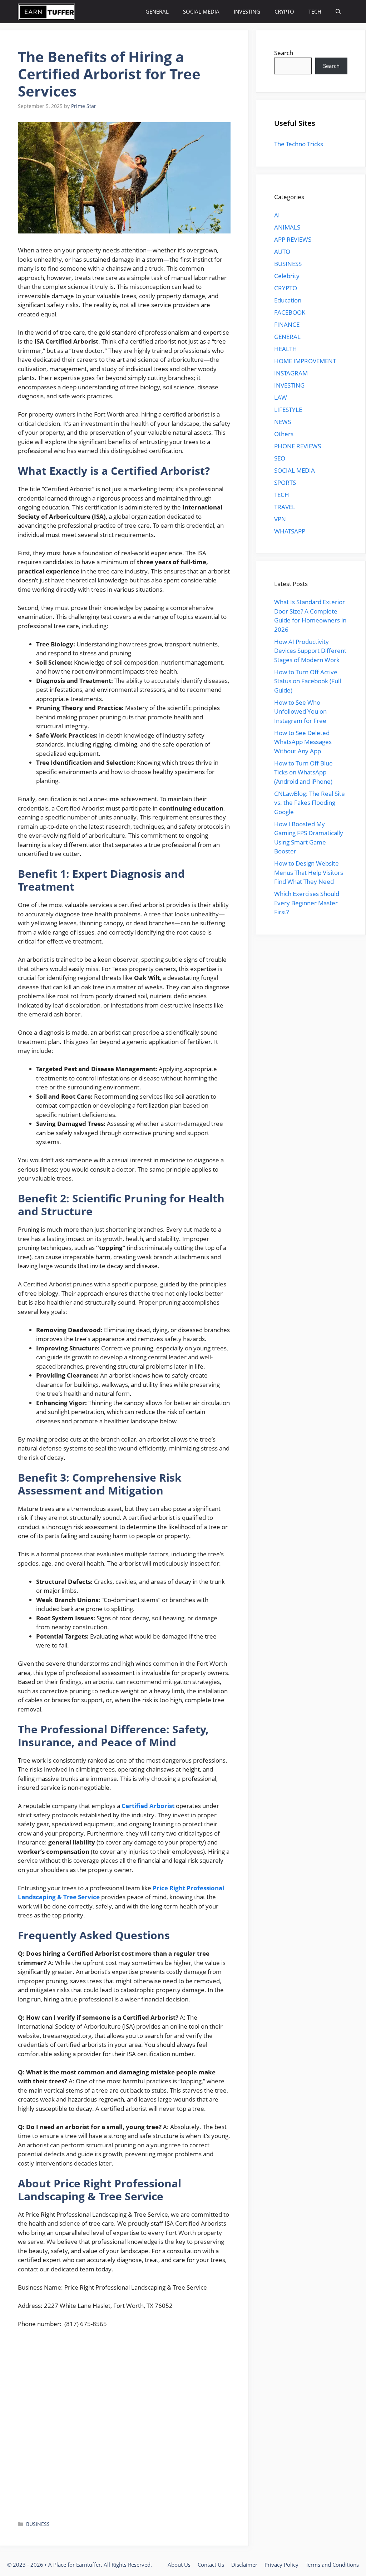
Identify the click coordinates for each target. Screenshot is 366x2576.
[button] (338, 12)
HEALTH (286, 349)
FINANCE (287, 324)
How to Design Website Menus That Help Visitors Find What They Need (309, 872)
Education (288, 300)
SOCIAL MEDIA (201, 11)
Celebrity (287, 276)
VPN (280, 519)
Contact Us (211, 2565)
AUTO (282, 252)
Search (284, 53)
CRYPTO (284, 11)
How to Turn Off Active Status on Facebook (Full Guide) (308, 681)
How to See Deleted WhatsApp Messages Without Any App (303, 742)
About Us (179, 2565)
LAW (281, 397)
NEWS (283, 422)
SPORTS (285, 482)
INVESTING (247, 11)
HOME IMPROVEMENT (305, 361)
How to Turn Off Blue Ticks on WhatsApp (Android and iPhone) (303, 772)
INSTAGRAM (291, 373)
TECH (315, 11)
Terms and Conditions (332, 2565)
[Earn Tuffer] (46, 12)
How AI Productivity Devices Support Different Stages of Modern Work (310, 651)
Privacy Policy (281, 2565)
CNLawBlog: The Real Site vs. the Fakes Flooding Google (310, 803)
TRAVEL (285, 507)
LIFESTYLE (288, 410)
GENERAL (157, 11)
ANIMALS (287, 227)
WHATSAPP (290, 531)
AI (277, 215)
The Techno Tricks (299, 144)
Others (284, 434)
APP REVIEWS (293, 239)
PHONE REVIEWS (298, 446)
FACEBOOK (290, 312)
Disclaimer (244, 2565)
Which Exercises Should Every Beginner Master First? (307, 903)
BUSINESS (38, 2524)
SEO (280, 458)
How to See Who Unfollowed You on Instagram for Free (300, 711)
